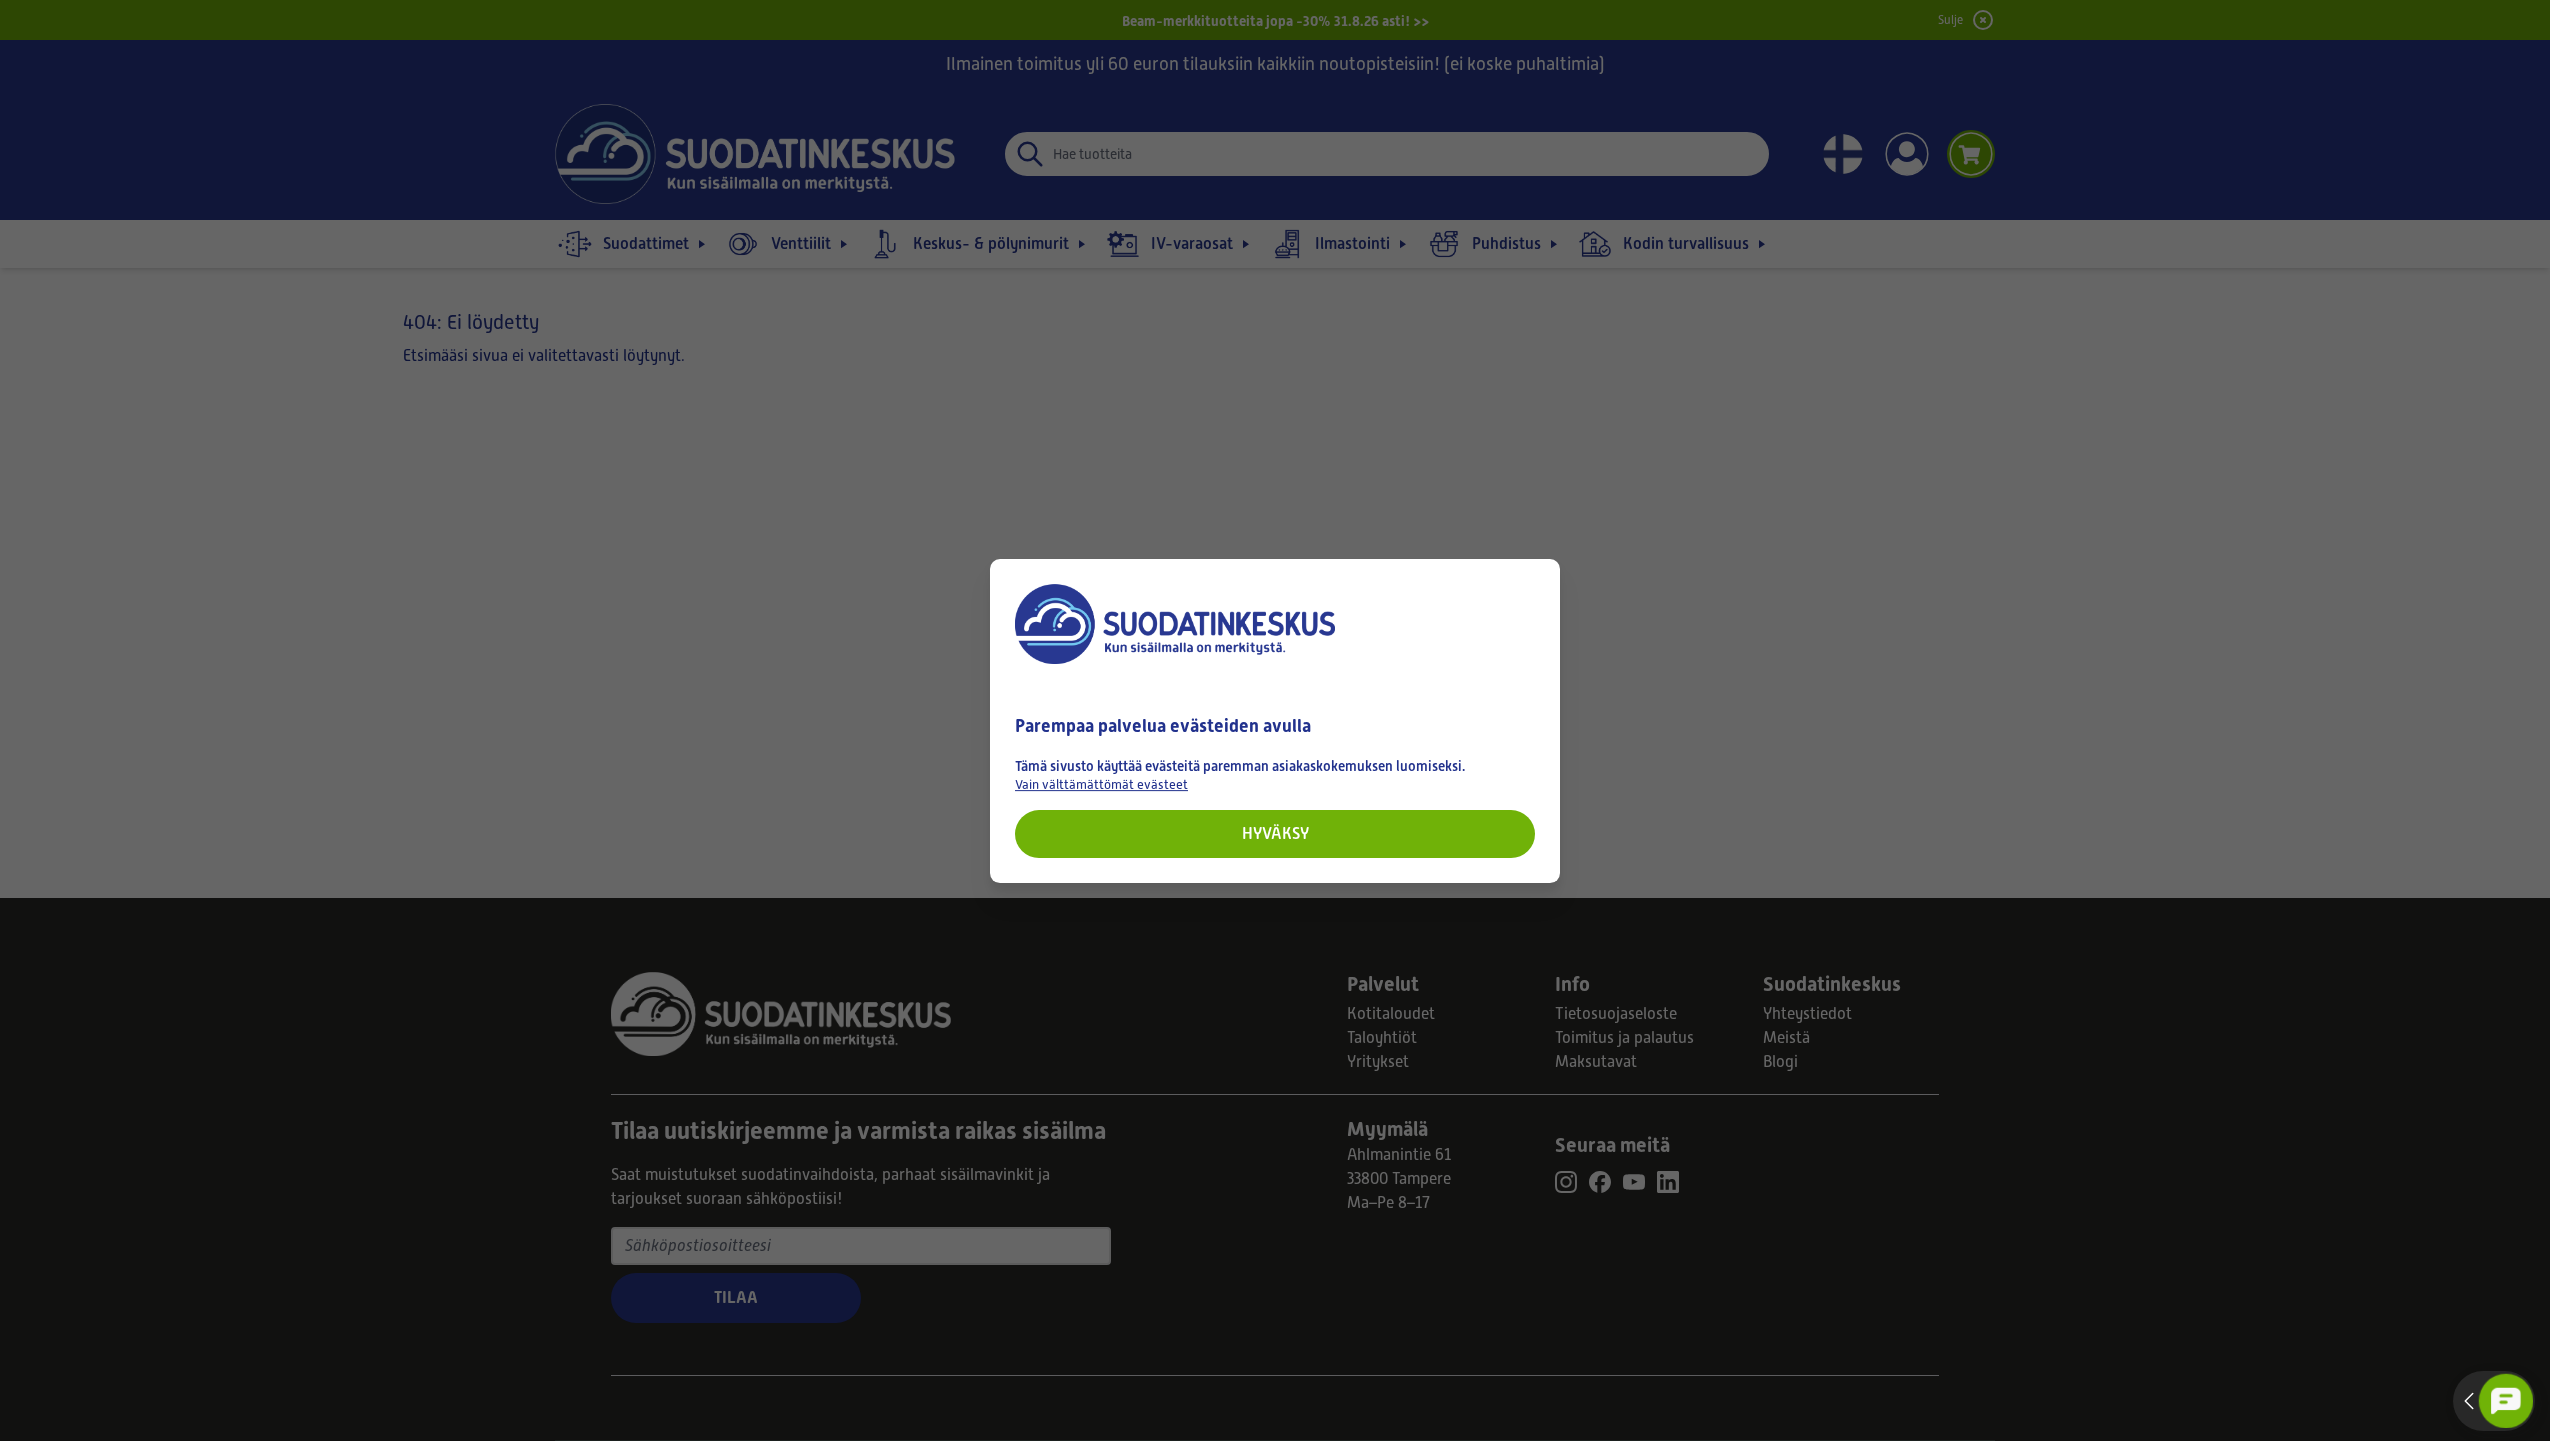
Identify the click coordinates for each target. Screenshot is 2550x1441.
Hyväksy (1275, 832)
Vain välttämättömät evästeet (1101, 783)
